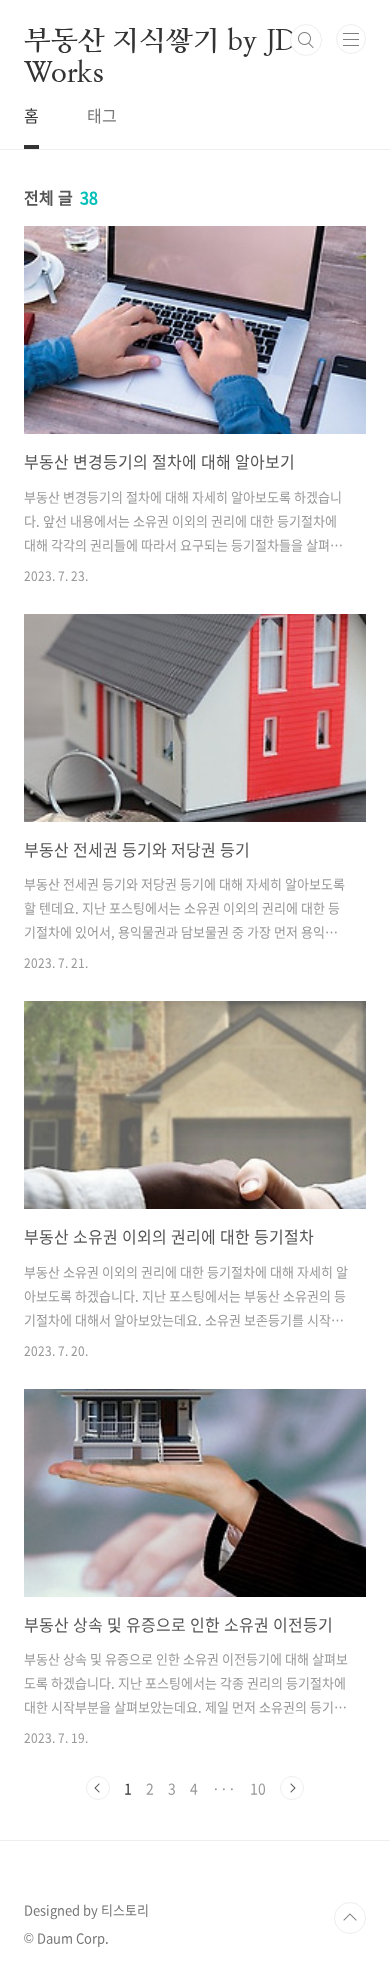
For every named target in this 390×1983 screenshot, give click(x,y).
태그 (102, 115)
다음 (292, 1788)
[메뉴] (351, 39)
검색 (306, 40)
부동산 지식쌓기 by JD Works (160, 40)
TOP (350, 1918)
